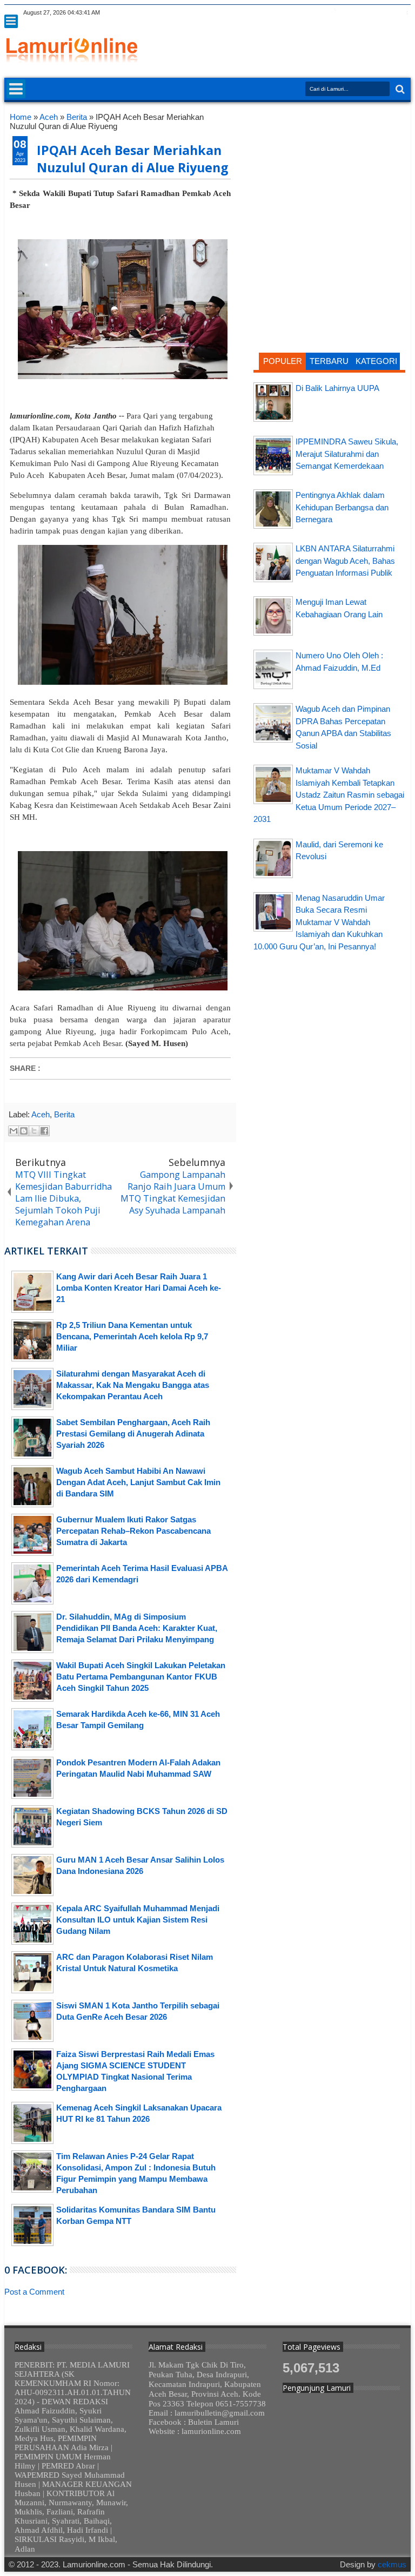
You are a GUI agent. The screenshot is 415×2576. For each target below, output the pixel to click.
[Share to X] (34, 1131)
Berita (64, 1114)
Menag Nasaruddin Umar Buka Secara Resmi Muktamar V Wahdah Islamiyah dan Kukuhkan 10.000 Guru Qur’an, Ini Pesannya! (319, 922)
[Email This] (14, 1131)
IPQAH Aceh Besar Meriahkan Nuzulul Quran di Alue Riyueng (133, 159)
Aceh (41, 1114)
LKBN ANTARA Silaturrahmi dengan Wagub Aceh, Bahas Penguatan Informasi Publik (345, 561)
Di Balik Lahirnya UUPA (337, 388)
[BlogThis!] (24, 1131)
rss (362, 13)
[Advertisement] (329, 180)
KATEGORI (376, 361)
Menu (11, 21)
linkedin (376, 13)
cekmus (392, 2564)
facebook (333, 13)
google (347, 13)
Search (399, 89)
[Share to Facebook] (44, 1131)
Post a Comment (34, 2292)
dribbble (390, 13)
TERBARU (329, 361)
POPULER (283, 361)
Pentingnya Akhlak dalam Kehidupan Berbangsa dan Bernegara (342, 507)
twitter (319, 13)
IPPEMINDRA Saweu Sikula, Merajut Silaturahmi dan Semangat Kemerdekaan (347, 454)
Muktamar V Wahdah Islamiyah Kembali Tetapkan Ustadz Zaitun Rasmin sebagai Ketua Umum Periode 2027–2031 (329, 795)
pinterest (404, 13)
